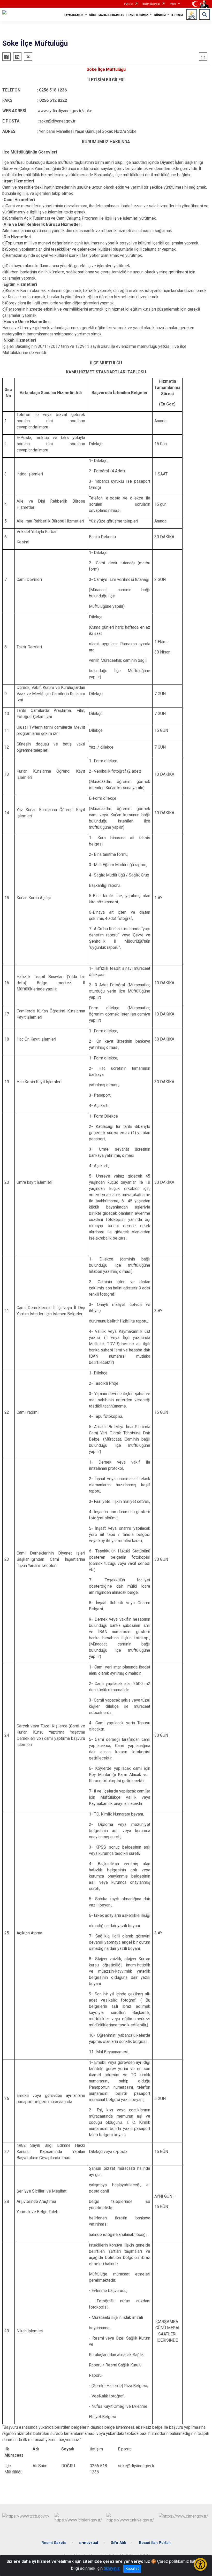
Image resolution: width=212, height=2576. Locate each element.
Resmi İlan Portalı (155, 2543)
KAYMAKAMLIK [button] (74, 15)
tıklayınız (112, 2568)
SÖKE (93, 15)
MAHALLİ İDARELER (111, 15)
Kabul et (132, 2569)
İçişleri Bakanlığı (151, 4)
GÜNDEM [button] (160, 15)
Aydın (173, 4)
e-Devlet (128, 4)
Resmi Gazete (54, 2543)
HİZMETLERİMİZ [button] (137, 15)
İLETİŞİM (177, 15)
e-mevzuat (89, 2543)
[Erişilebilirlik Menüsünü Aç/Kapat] (200, 2564)
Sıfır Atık (119, 2543)
